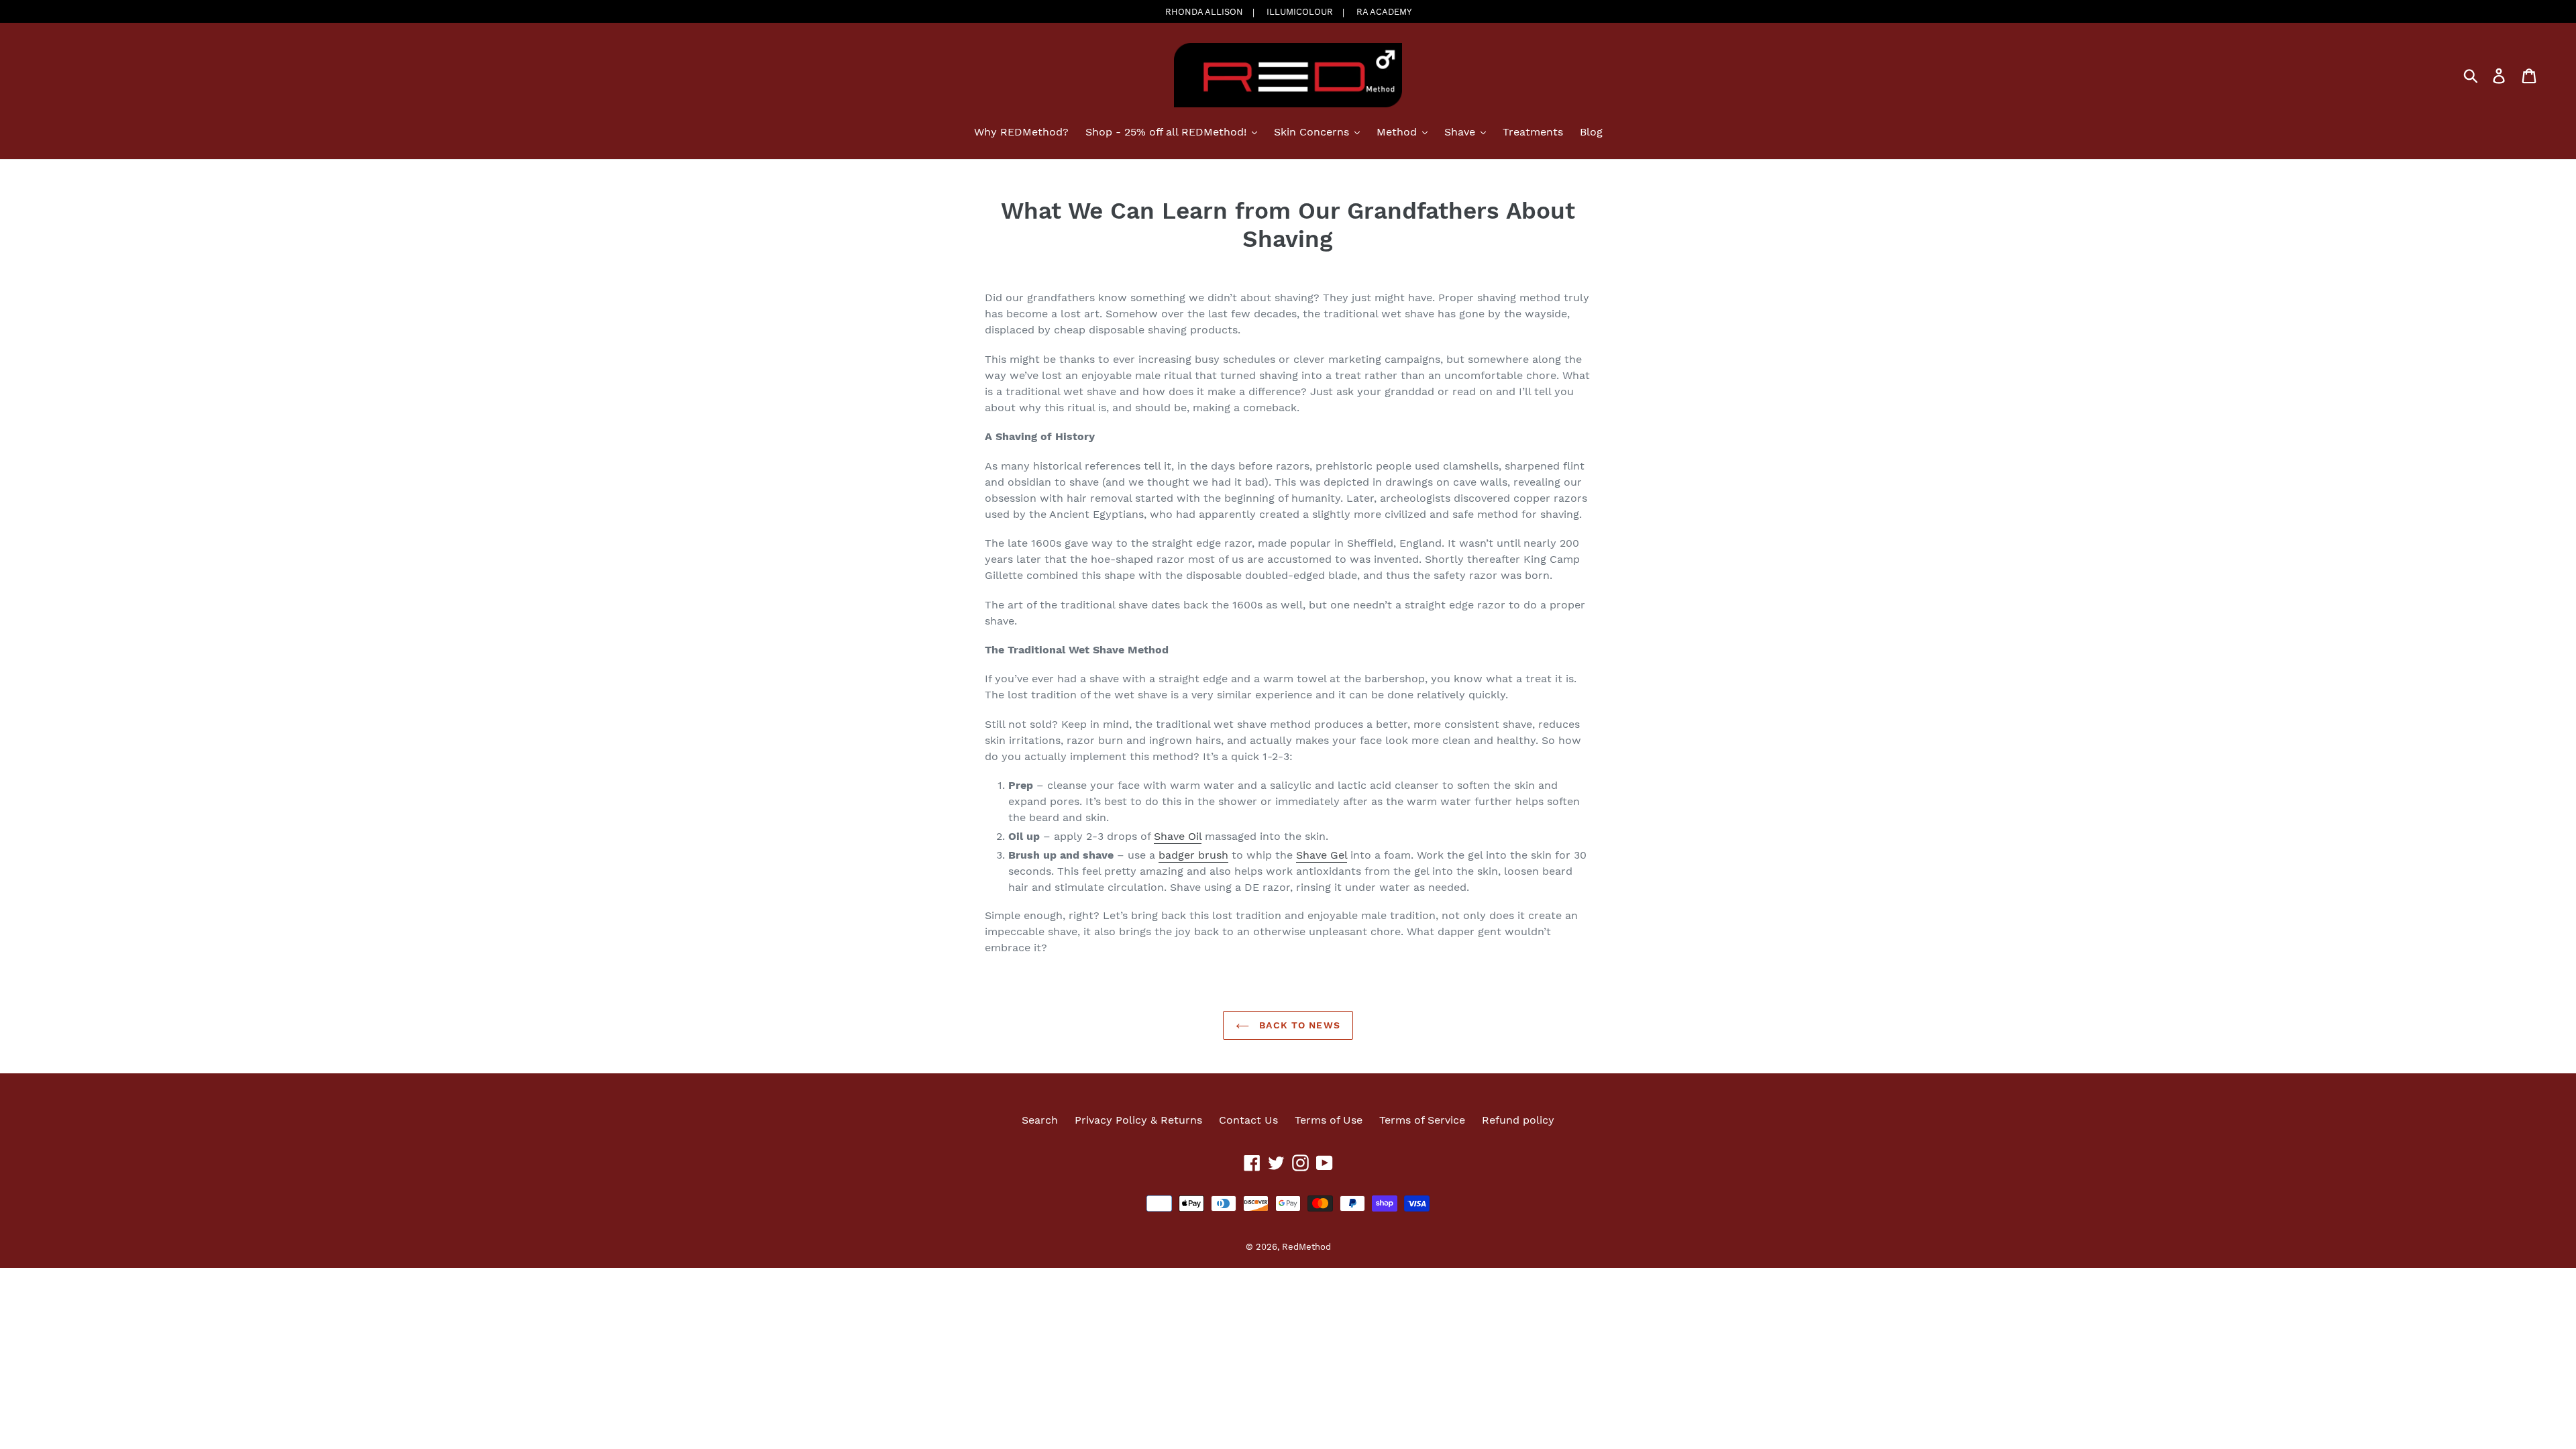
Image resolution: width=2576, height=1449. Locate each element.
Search (1040, 1120)
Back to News (1298, 1025)
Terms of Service (1422, 1120)
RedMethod (1306, 1247)
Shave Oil (1178, 836)
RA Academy (1384, 12)
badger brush (1193, 855)
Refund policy (1518, 1120)
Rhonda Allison (1204, 12)
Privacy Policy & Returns (1138, 1120)
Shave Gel (1322, 855)
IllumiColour (1300, 12)
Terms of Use (1329, 1120)
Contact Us (1248, 1120)
